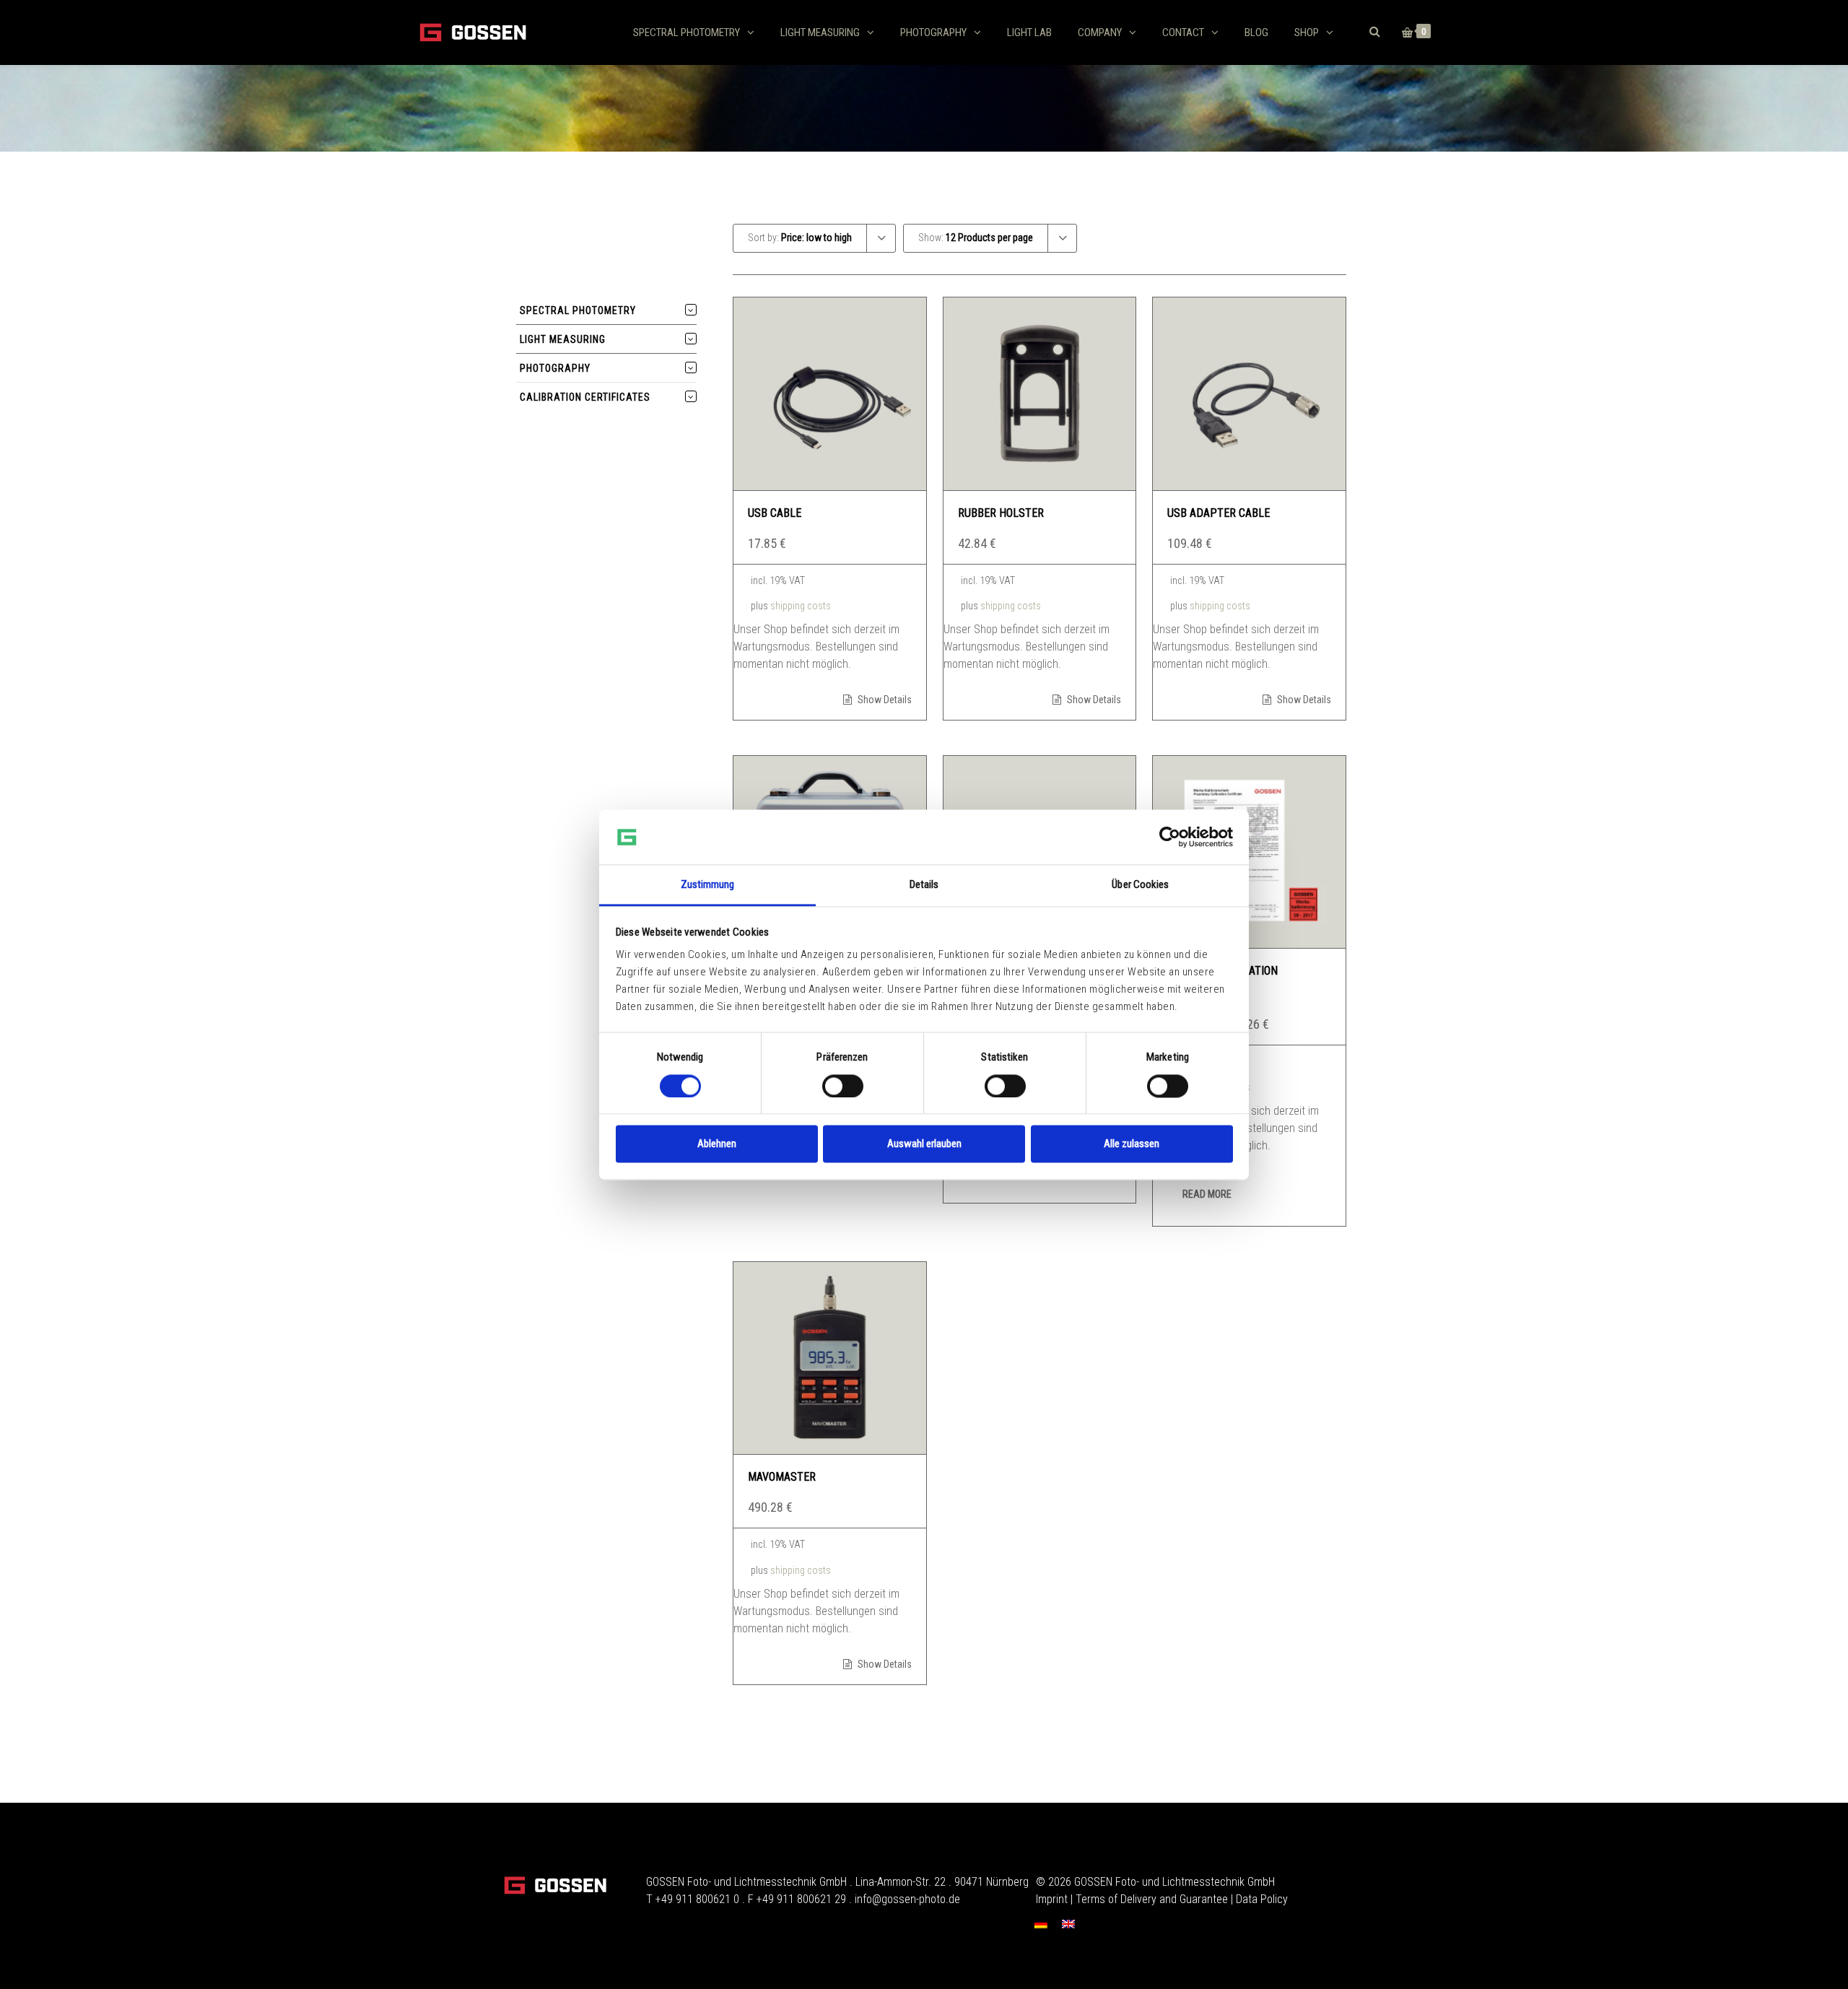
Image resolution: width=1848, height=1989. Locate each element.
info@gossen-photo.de (907, 1899)
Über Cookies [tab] (1140, 885)
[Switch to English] (1068, 1924)
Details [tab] (924, 885)
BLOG (1256, 32)
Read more (1207, 1194)
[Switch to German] (1041, 1924)
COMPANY (1100, 32)
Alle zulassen (1132, 1144)
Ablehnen (717, 1144)
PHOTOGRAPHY (933, 32)
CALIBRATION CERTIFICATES (585, 397)
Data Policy (1262, 1899)
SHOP (1307, 32)
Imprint (1052, 1899)
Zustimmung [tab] (708, 885)
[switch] (843, 1086)
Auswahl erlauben (924, 1144)
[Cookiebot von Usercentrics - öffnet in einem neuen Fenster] (1170, 837)
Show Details (884, 700)
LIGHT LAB (1029, 32)
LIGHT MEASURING (820, 32)
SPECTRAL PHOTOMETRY (687, 32)
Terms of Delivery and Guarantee (1152, 1899)
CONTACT (1183, 32)
